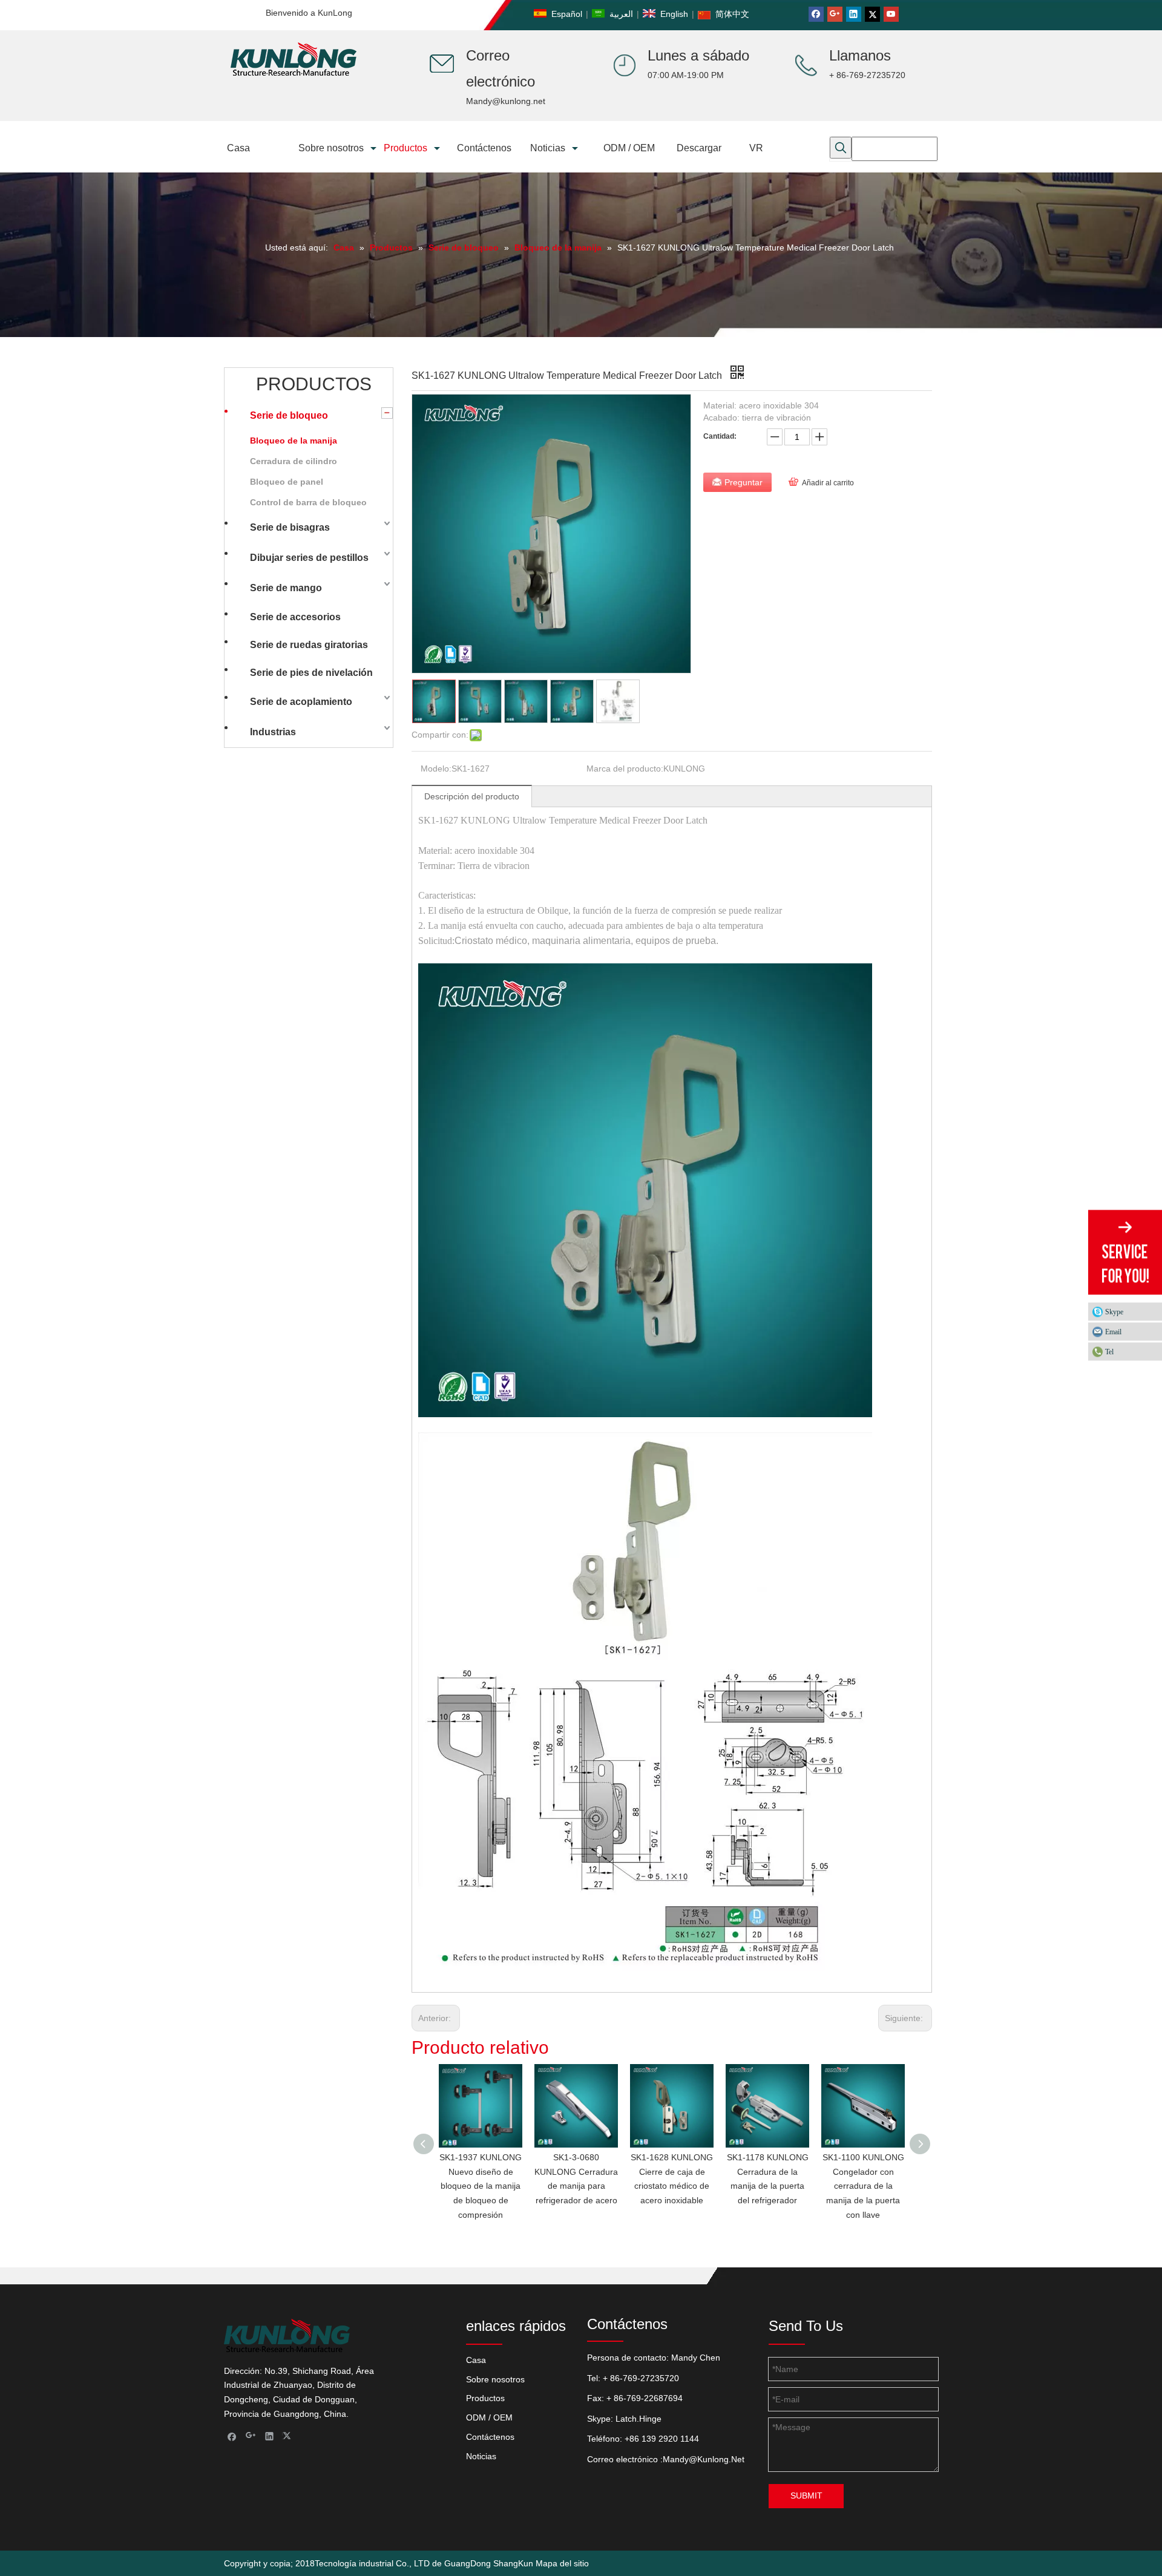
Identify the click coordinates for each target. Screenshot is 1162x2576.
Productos (485, 2398)
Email (1113, 1331)
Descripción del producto (472, 796)
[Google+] (835, 14)
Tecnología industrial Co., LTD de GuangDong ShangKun (424, 2563)
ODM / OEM (489, 2417)
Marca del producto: (625, 769)
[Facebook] (816, 14)
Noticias (481, 2456)
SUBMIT (806, 2496)
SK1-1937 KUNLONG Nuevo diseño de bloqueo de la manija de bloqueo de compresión (481, 2186)
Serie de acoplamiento (301, 702)
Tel (1109, 1351)
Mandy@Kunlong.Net (704, 2459)
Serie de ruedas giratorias (309, 645)
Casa (476, 2360)
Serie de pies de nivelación (311, 673)
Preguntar (743, 482)
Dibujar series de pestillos (309, 558)
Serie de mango (286, 588)
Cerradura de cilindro (294, 461)
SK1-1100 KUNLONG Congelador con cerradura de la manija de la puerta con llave (863, 2186)
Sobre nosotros (495, 2379)
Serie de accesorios (295, 617)
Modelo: (436, 769)
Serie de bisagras (290, 527)
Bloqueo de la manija (294, 441)
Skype (1114, 1311)
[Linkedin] (854, 14)
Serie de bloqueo (289, 415)
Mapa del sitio (562, 2563)
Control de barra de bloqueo (308, 502)
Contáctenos (490, 2437)
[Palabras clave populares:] (841, 148)
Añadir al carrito (828, 483)
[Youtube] (891, 14)
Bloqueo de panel (287, 482)
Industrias (273, 732)
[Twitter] (872, 14)
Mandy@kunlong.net (506, 101)
